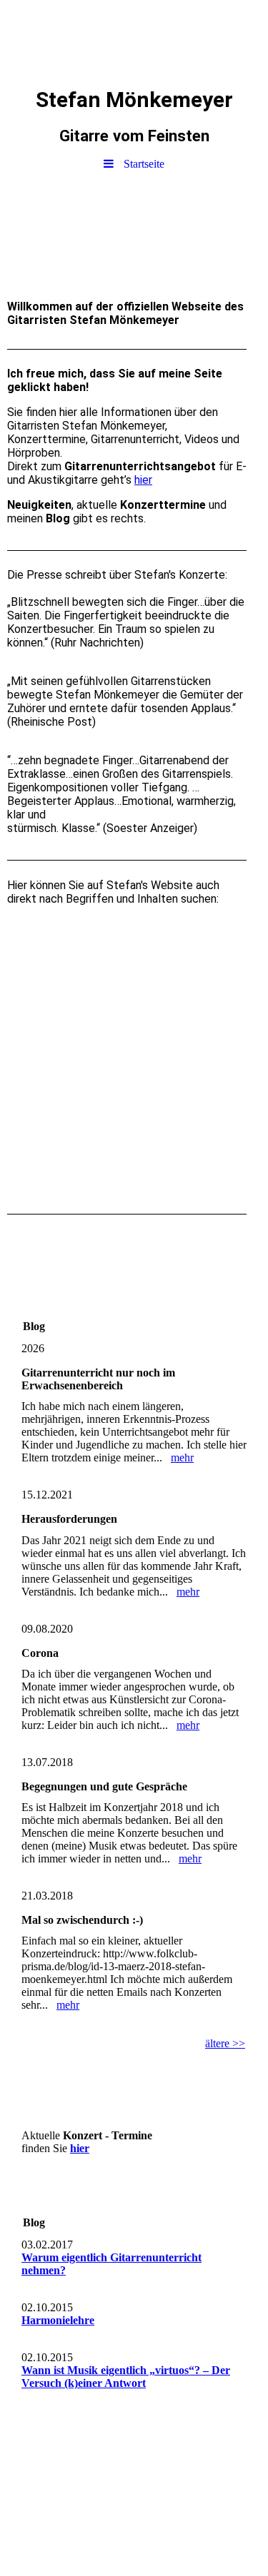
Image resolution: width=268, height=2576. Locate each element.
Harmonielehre (58, 2320)
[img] (134, 39)
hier (143, 480)
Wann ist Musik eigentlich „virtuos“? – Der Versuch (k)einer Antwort (126, 2377)
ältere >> (225, 2043)
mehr (182, 1457)
